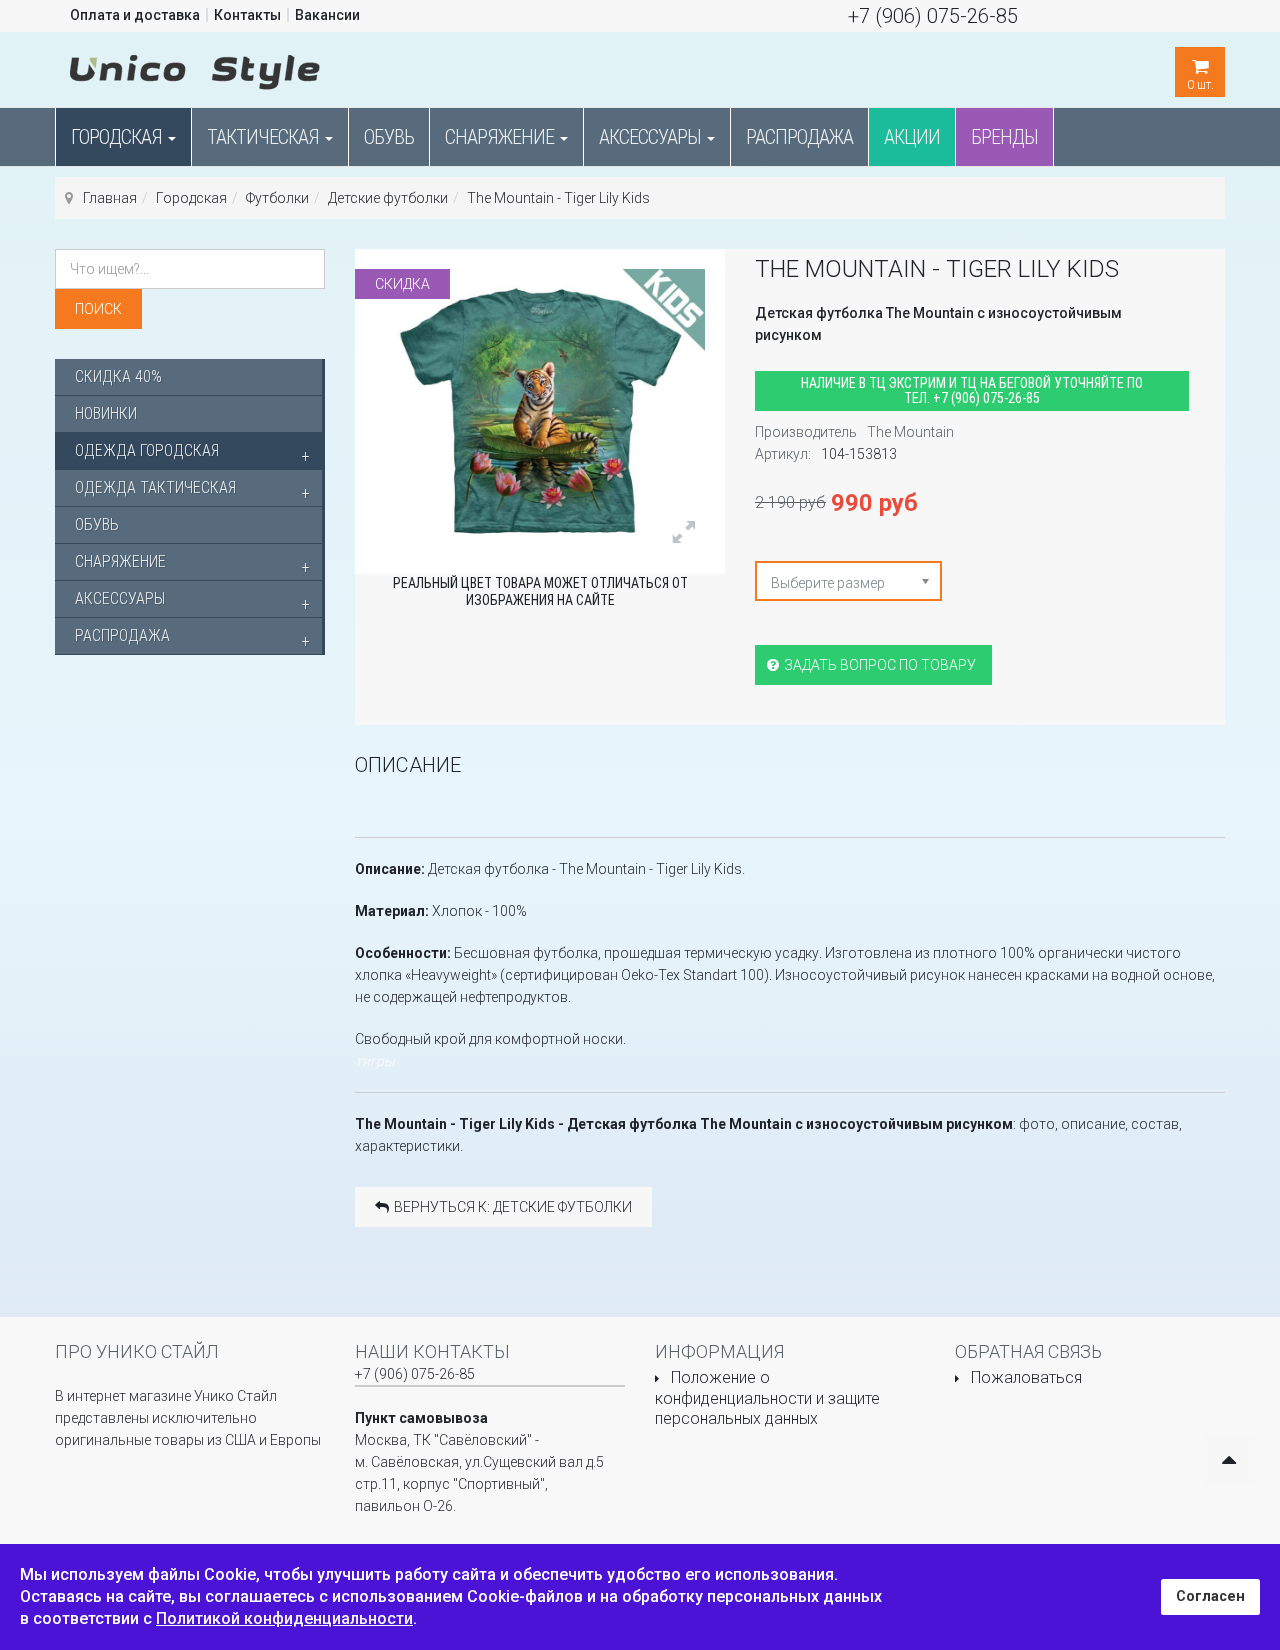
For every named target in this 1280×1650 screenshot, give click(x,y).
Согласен (1210, 1596)
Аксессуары (652, 137)
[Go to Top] (1229, 1460)
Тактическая (265, 137)
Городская (118, 137)
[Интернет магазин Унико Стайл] (195, 68)
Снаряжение (501, 137)
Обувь (389, 137)
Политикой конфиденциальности (284, 1618)
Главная (110, 198)
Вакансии (327, 15)
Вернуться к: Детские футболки (513, 1207)
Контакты (247, 15)
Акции (912, 137)
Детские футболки (388, 198)
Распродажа (799, 137)
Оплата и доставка (135, 15)
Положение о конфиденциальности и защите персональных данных (767, 1398)
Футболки (277, 198)
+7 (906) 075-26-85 (933, 16)
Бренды (1004, 137)
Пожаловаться (1026, 1377)
